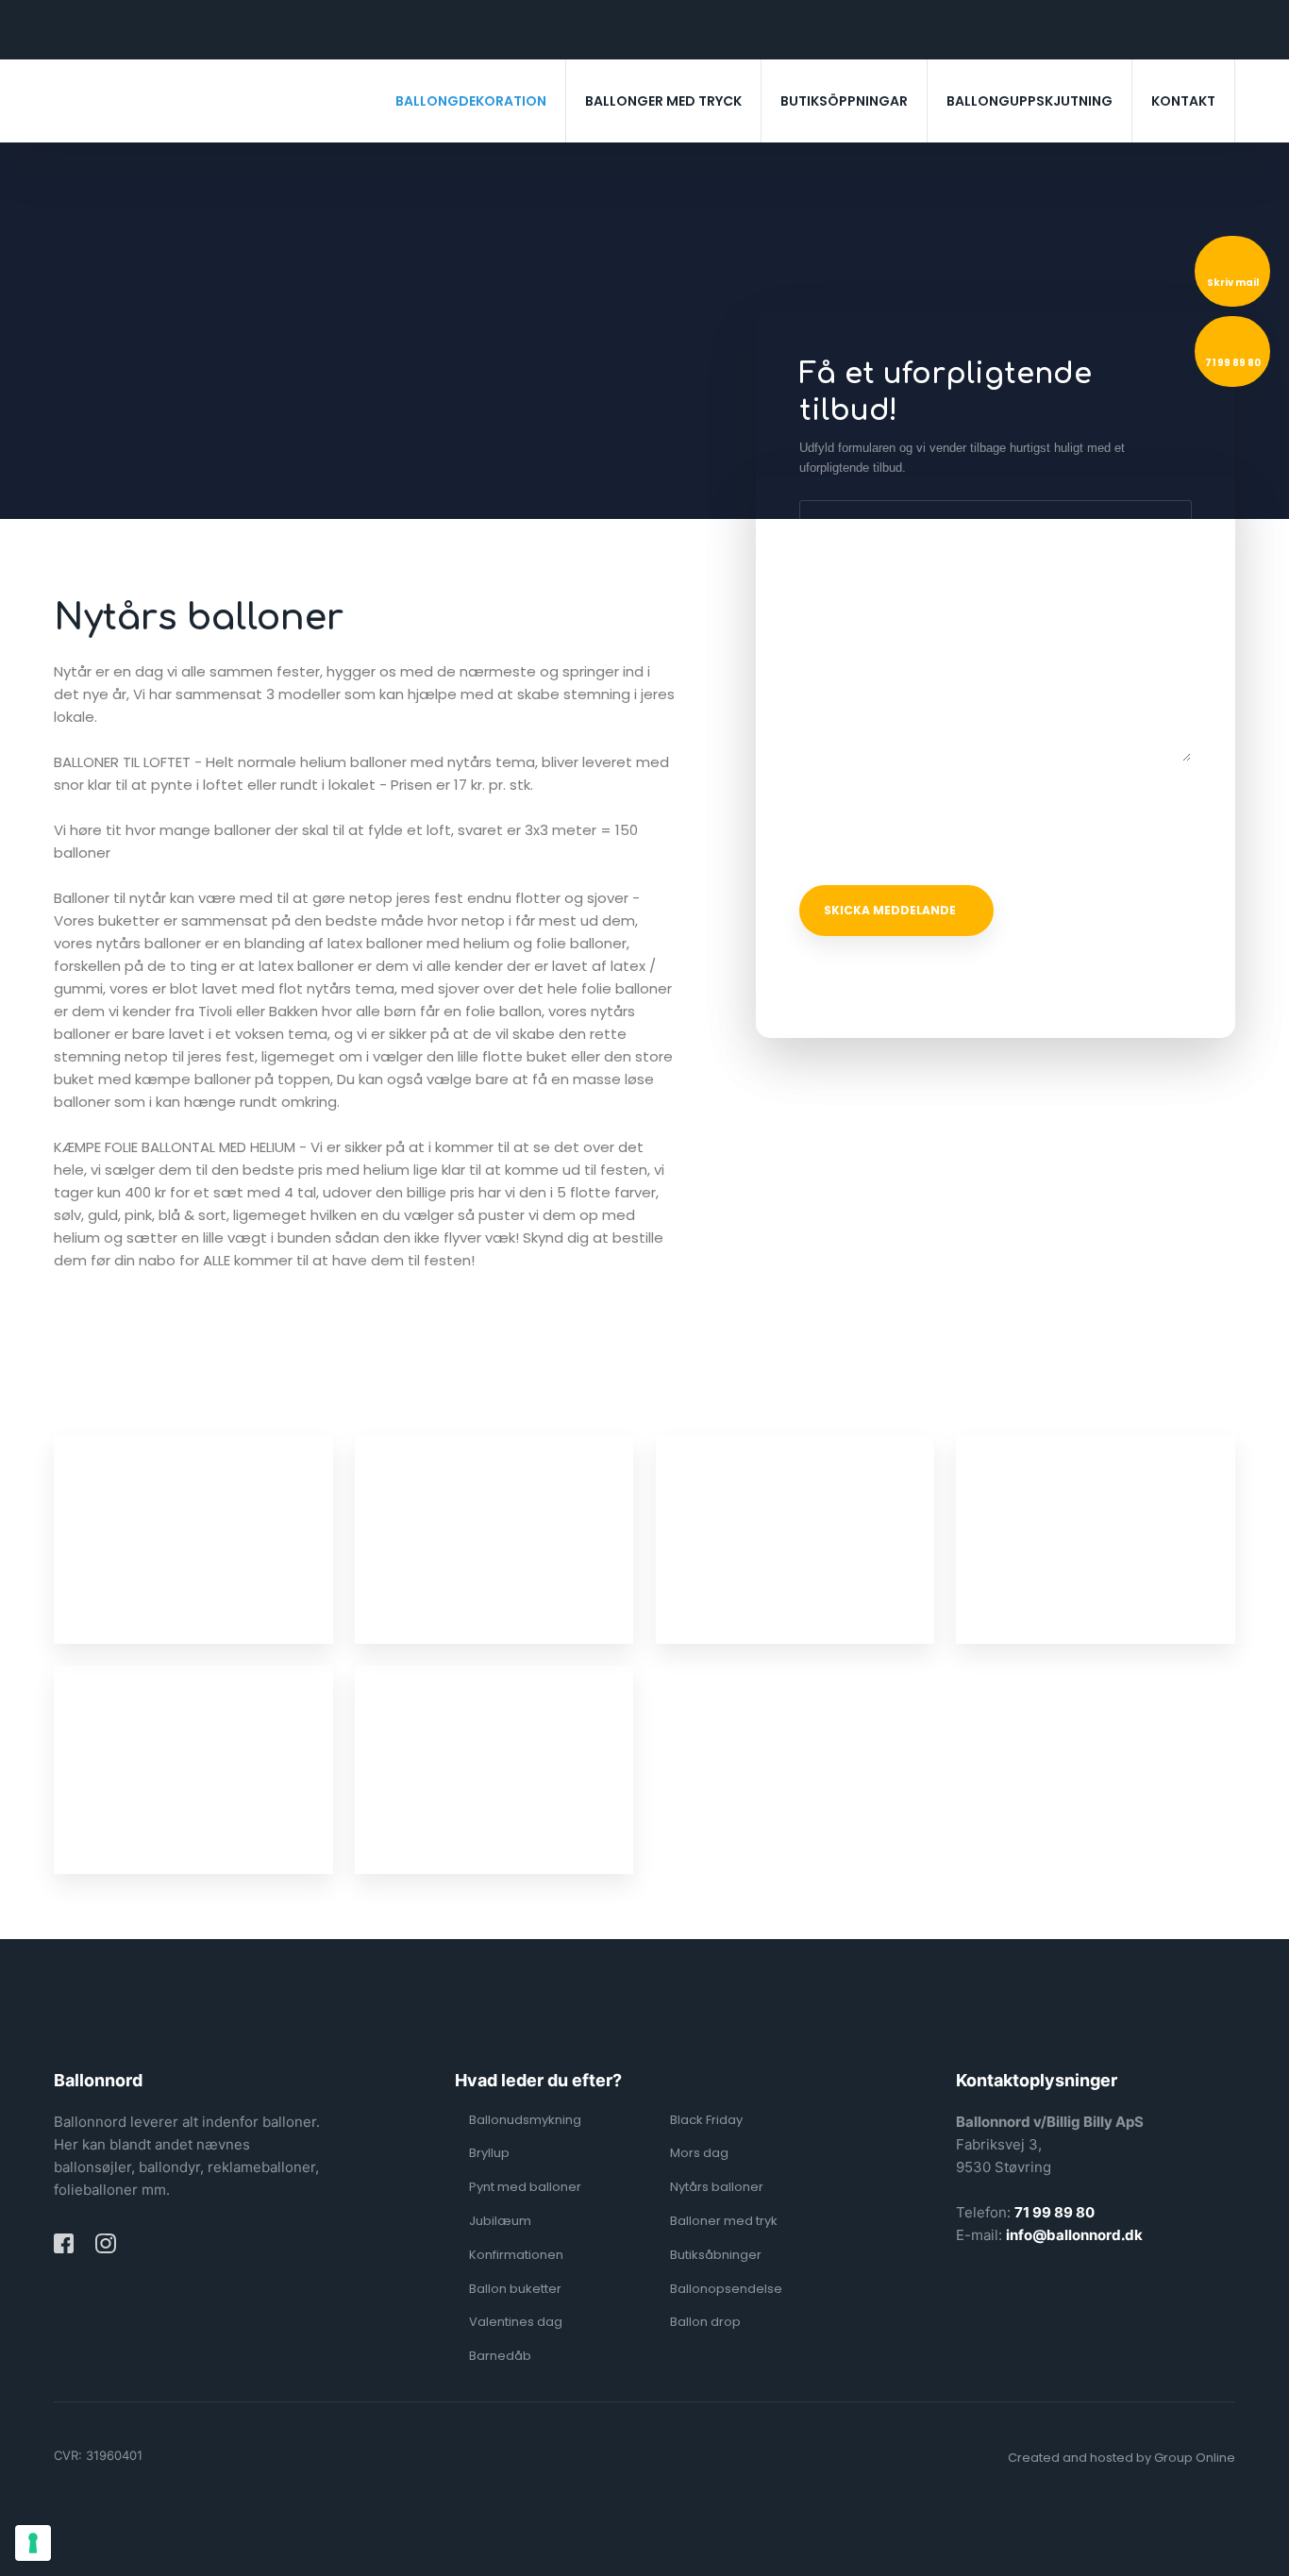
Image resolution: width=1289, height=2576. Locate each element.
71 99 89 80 (1055, 2212)
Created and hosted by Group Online (1122, 2458)
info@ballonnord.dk (1074, 2235)
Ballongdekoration (471, 101)
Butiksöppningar (844, 101)
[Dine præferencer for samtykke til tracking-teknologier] (33, 2543)
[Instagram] (105, 2243)
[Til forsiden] (176, 105)
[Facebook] (64, 2243)
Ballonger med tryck (663, 101)
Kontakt (1183, 101)
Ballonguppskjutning (1030, 101)
